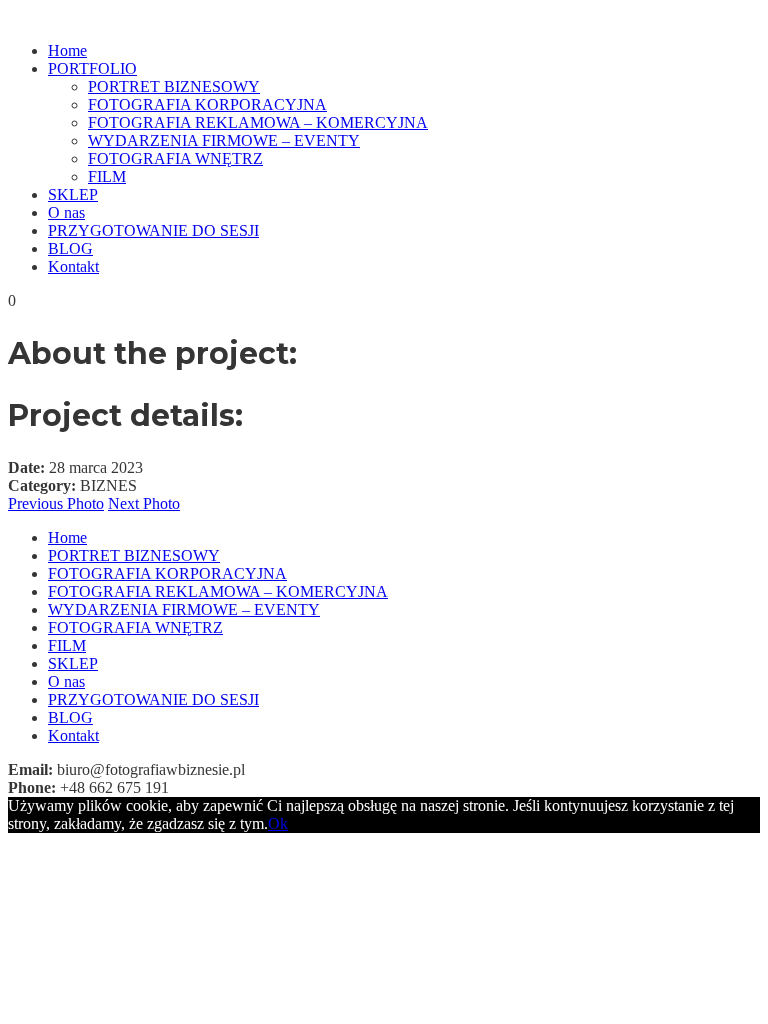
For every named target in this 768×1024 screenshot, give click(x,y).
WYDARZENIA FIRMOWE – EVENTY (224, 140)
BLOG (70, 248)
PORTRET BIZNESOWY (174, 86)
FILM (107, 176)
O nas (66, 212)
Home (67, 50)
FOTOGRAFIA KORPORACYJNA (207, 104)
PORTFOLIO (92, 68)
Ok (278, 823)
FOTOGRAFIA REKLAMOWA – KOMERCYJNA (258, 122)
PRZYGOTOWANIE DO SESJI (153, 230)
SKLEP (73, 194)
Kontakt (73, 266)
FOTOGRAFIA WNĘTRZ (175, 158)
